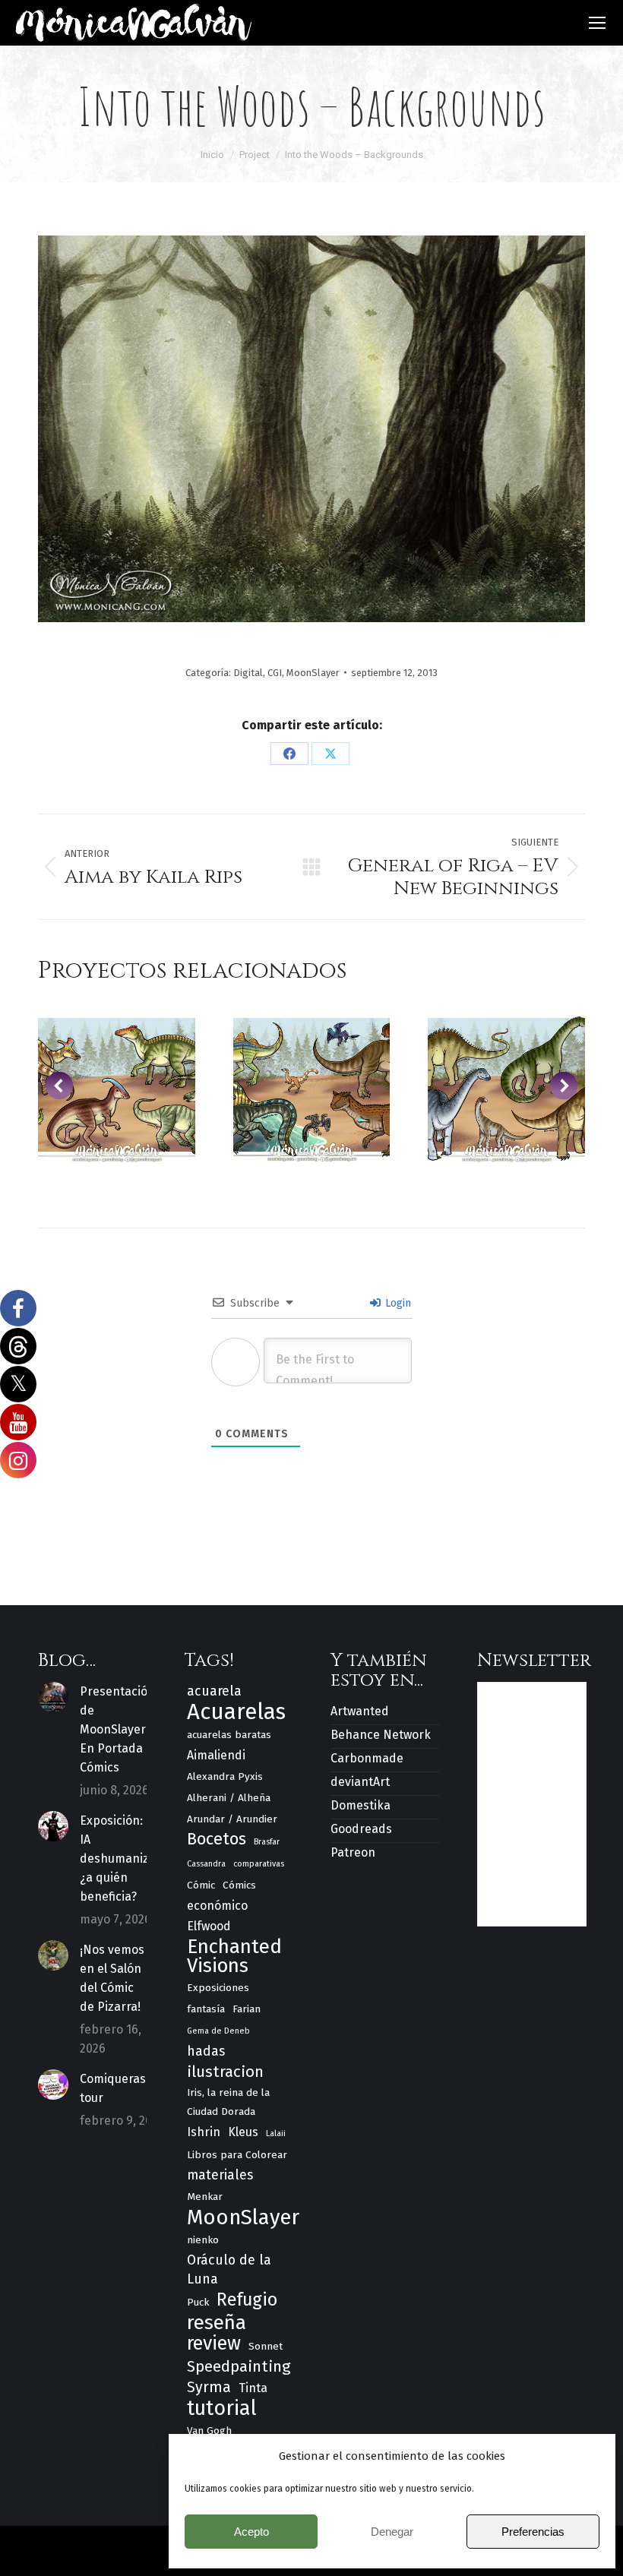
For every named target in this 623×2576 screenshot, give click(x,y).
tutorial (222, 2408)
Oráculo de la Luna (229, 2269)
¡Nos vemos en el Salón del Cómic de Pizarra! (112, 1978)
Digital (248, 673)
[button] (59, 1086)
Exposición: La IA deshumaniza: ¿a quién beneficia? (119, 1859)
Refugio (247, 2300)
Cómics (239, 1885)
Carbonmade (367, 1758)
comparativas (259, 1864)
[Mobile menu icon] (597, 23)
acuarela (214, 1691)
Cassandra (206, 1864)
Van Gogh (209, 2431)
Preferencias (533, 2532)
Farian (247, 2009)
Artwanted (360, 1711)
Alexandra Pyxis (225, 1776)
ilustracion (225, 2072)
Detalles (116, 1085)
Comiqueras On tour (122, 2088)
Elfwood (209, 1926)
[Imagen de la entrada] (53, 1697)
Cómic (201, 1885)
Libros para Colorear (237, 2155)
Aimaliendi (216, 1755)
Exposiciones (218, 1988)
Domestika (361, 1805)
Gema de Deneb (218, 2031)
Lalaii (276, 2133)
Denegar (392, 2532)
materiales (220, 2175)
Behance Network (381, 1735)
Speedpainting (239, 2366)
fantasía (206, 2009)
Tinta (253, 2388)
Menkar (205, 2197)
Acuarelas (236, 1712)
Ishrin (204, 2132)
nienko (203, 2240)
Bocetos (217, 1840)
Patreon (353, 1852)
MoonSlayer (313, 673)
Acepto (251, 2532)
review (214, 2344)
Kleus (243, 2132)
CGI (275, 673)
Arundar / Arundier (232, 1819)
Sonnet (266, 2346)
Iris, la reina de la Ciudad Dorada (228, 2102)
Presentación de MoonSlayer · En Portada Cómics (117, 1729)
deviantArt (360, 1782)
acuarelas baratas (229, 1735)
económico (217, 1906)
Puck (198, 2302)
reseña (217, 2323)
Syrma (209, 2387)
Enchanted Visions (234, 1956)
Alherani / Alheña (229, 1798)
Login (397, 1303)
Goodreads (361, 1829)
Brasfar (267, 1842)
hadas (206, 2051)
